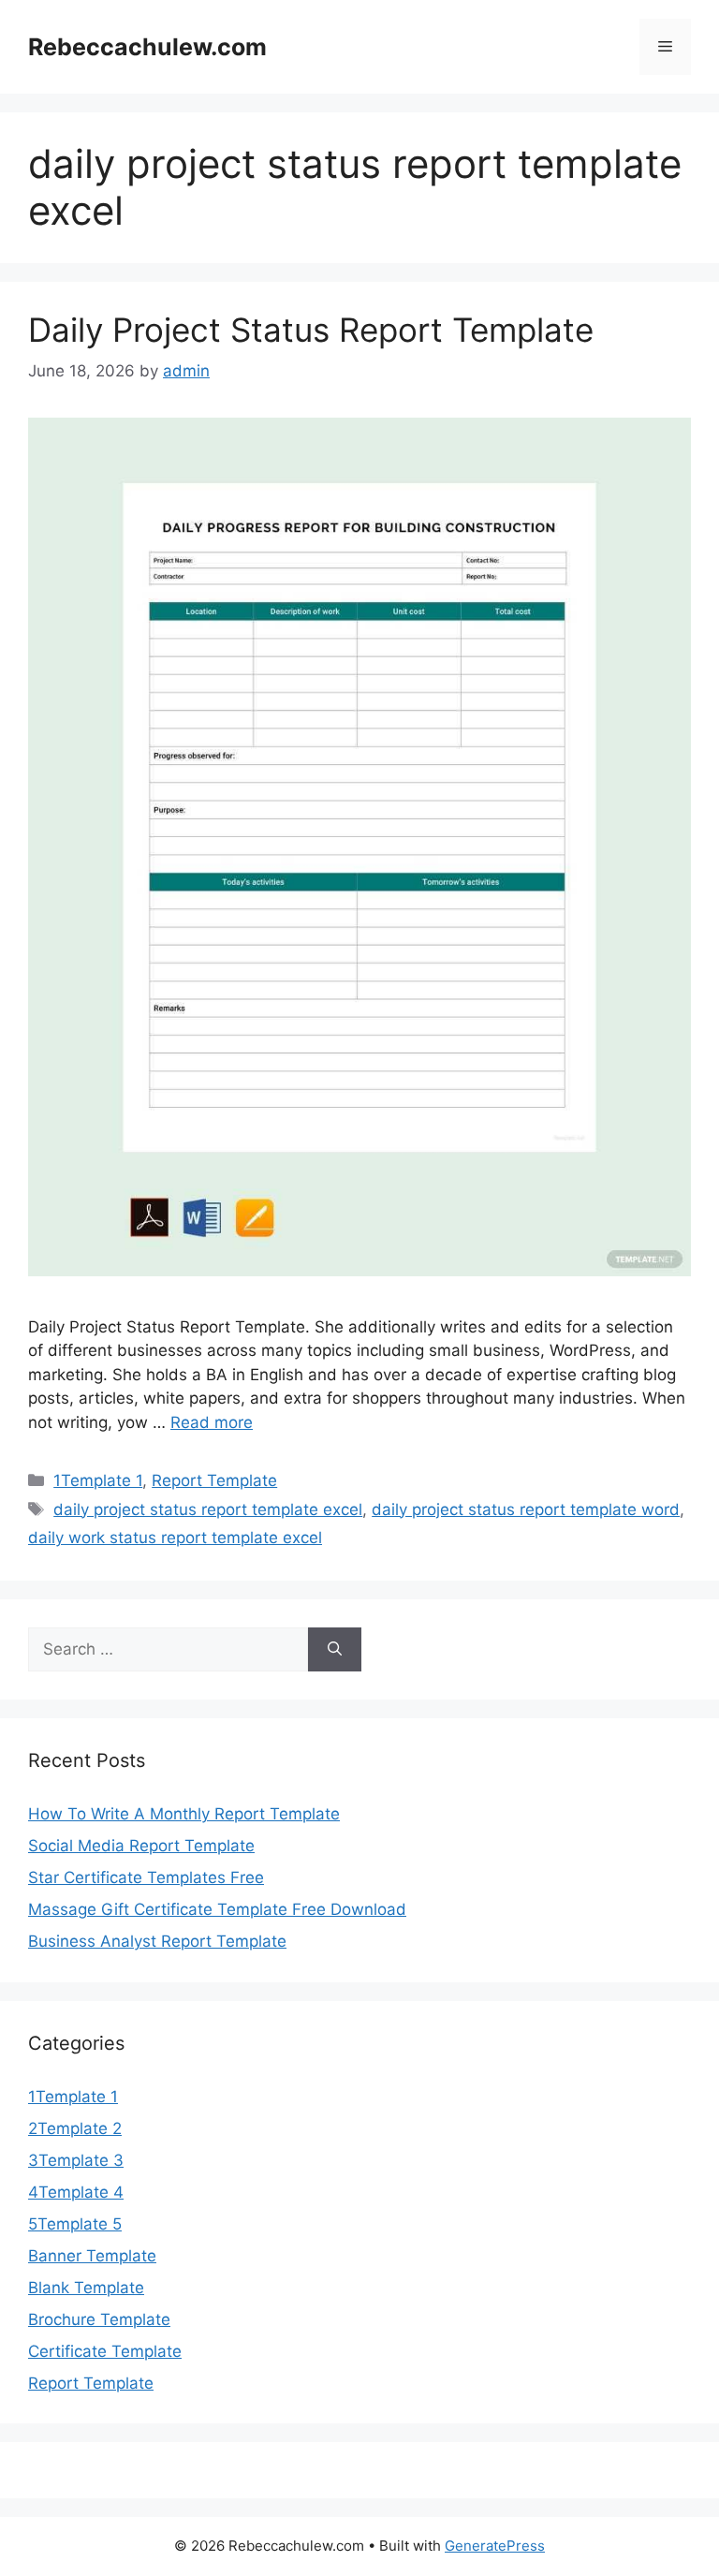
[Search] (335, 1650)
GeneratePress (495, 2546)
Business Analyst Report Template (157, 1941)
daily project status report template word (526, 1509)
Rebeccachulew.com (147, 47)
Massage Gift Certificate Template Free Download (217, 1909)
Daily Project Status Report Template (311, 330)
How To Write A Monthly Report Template (184, 1814)
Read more (212, 1422)
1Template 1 (98, 1480)
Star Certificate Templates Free (146, 1877)
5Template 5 (75, 2224)
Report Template (214, 1480)
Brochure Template (99, 2319)
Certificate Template (105, 2351)
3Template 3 (76, 2160)
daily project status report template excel (208, 1509)
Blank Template (86, 2288)
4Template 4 (76, 2192)
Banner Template (92, 2256)
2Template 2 (75, 2128)
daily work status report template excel (175, 1538)
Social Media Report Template (141, 1846)
